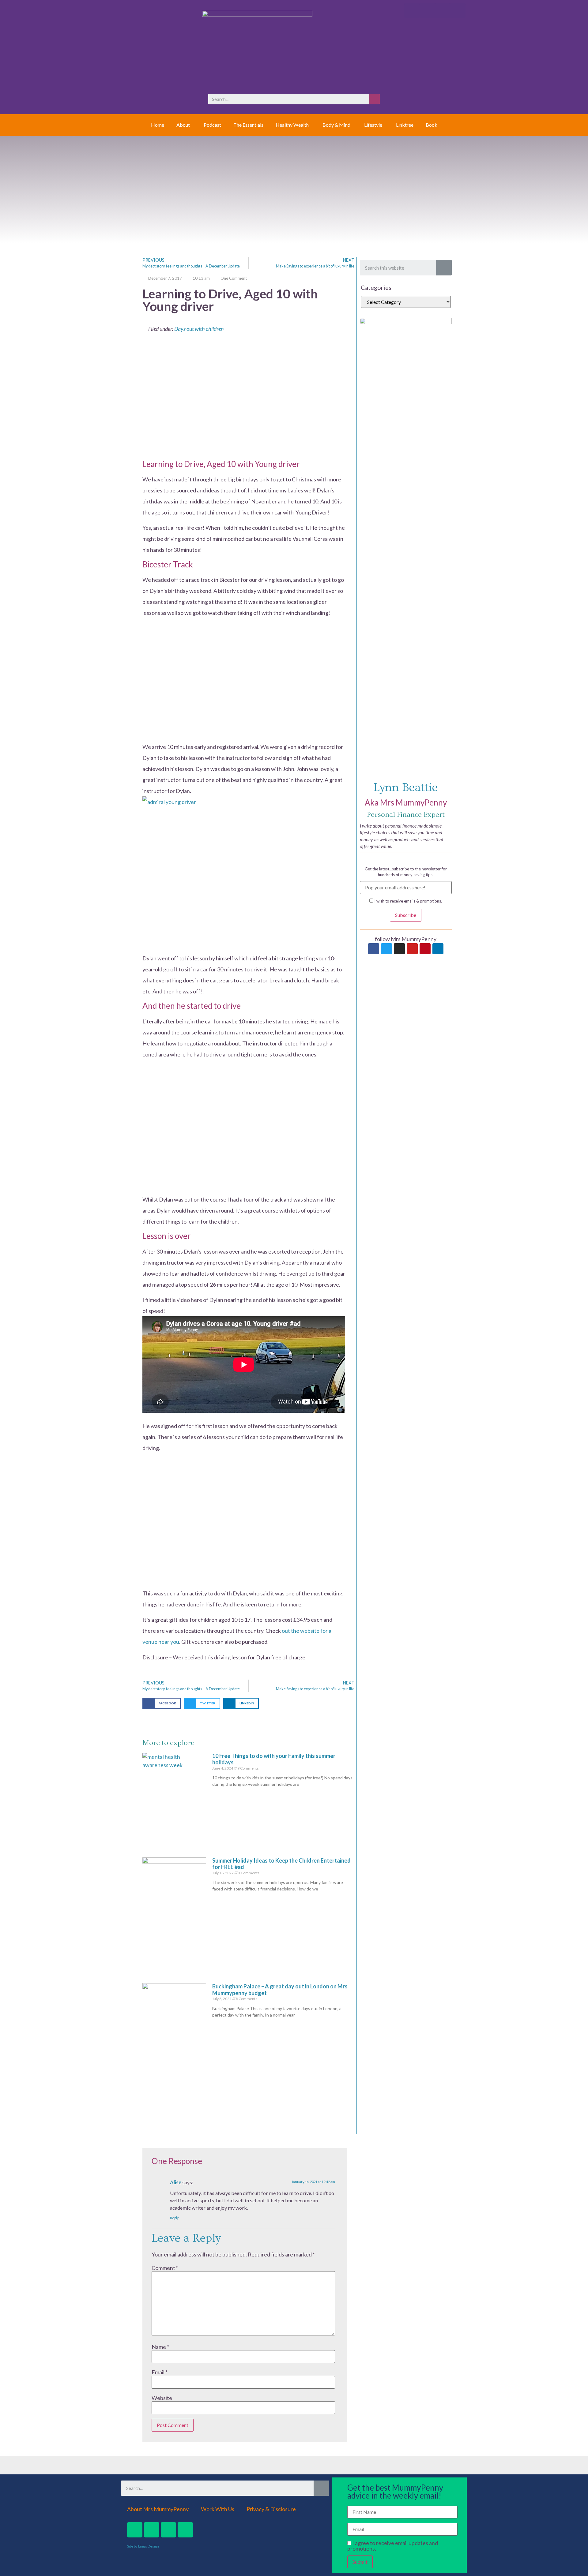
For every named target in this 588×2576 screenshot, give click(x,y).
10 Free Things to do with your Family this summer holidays (274, 1759)
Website (162, 2398)
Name (160, 2347)
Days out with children (199, 329)
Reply (174, 2218)
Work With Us (218, 2509)
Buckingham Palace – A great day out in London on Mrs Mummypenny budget (280, 1990)
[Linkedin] (438, 949)
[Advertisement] (244, 401)
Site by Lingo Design (143, 2546)
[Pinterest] (425, 949)
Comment (165, 2268)
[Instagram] (399, 949)
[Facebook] (374, 949)
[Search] (374, 99)
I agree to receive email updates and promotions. (393, 2546)
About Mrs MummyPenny (158, 2509)
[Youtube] (412, 949)
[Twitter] (386, 949)
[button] (162, 1703)
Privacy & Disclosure (271, 2509)
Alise (176, 2182)
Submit (360, 2562)
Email (160, 2372)
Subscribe (406, 915)
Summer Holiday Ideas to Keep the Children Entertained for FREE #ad (281, 1864)
